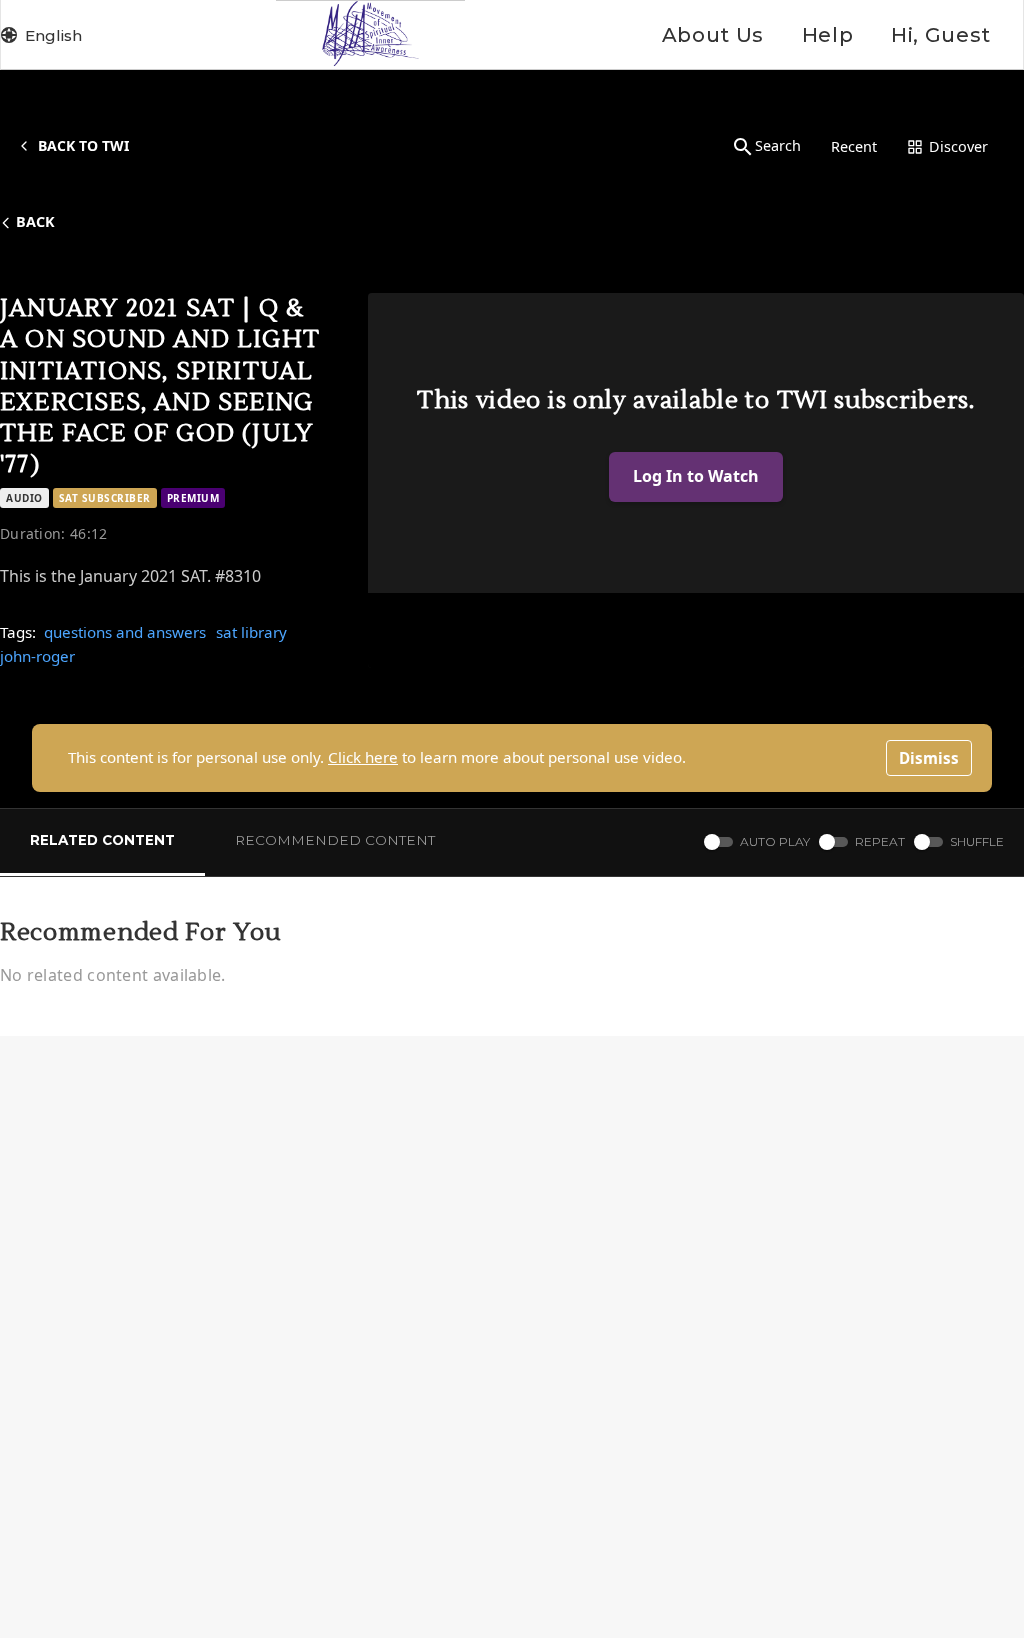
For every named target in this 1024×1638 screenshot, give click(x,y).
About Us (713, 35)
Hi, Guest (941, 35)
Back (35, 221)
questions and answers (125, 632)
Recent (854, 146)
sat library (251, 632)
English (53, 35)
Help (827, 35)
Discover (958, 146)
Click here (363, 757)
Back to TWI (83, 145)
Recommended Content (335, 840)
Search (778, 145)
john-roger (37, 656)
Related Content (102, 840)
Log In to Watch (696, 476)
